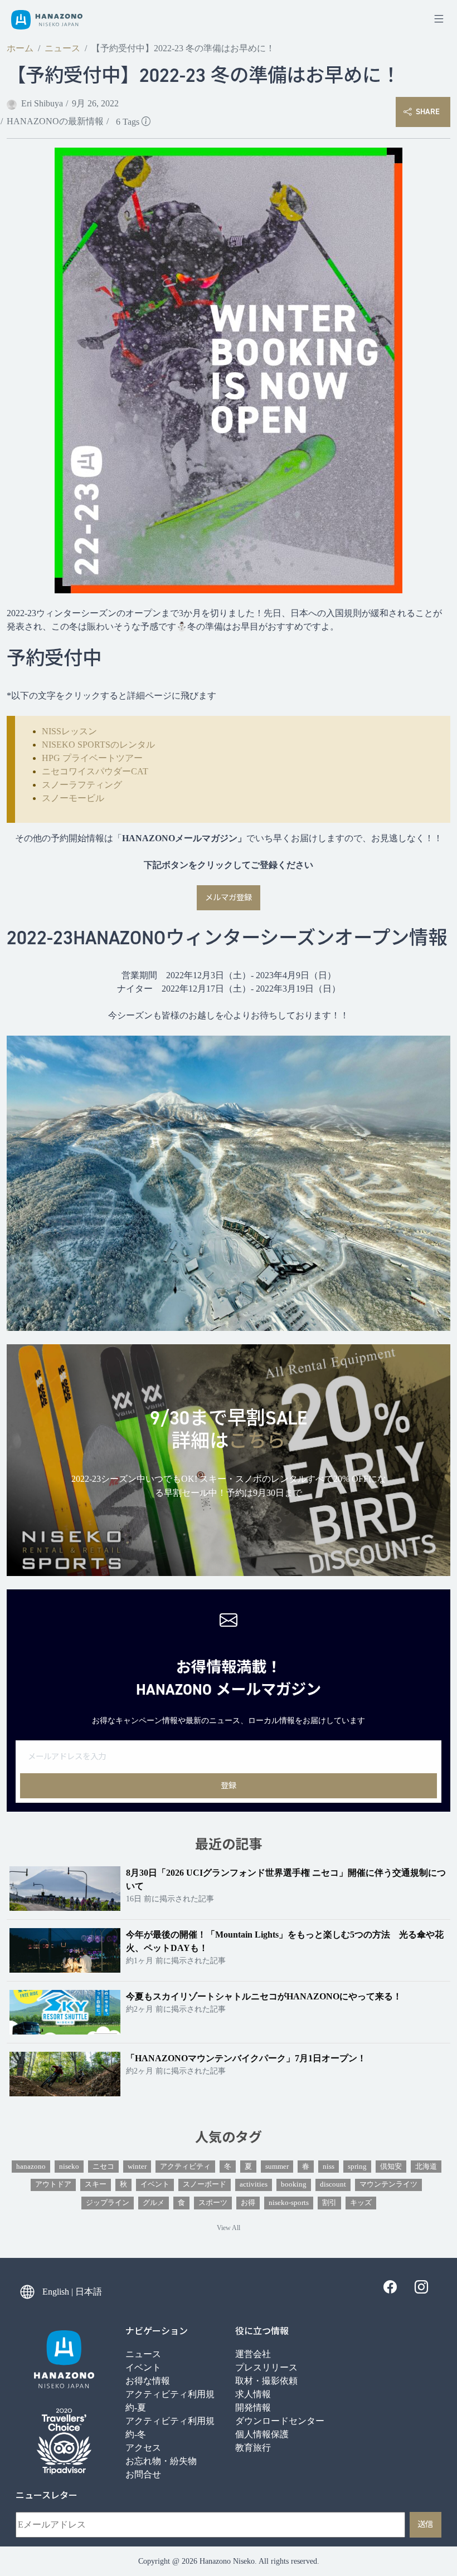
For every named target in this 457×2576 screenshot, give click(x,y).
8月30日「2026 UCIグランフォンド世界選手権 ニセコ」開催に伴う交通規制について (286, 1879)
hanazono (31, 2167)
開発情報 (253, 2407)
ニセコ (103, 2167)
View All (229, 2228)
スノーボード (205, 2184)
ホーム (20, 48)
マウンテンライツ (388, 2184)
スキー (96, 2184)
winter (137, 2167)
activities (254, 2184)
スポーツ (213, 2203)
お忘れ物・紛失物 (161, 2461)
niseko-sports (289, 2203)
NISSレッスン (69, 731)
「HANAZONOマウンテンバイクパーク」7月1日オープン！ (246, 2058)
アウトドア (53, 2184)
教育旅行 (253, 2448)
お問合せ (143, 2474)
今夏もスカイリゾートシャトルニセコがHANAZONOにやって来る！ (264, 1996)
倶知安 (391, 2167)
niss (329, 2167)
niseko (69, 2167)
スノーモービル (73, 798)
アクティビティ (185, 2167)
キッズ (361, 2203)
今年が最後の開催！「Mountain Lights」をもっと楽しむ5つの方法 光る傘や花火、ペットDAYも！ (285, 1941)
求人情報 (253, 2394)
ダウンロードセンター (280, 2421)
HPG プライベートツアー (92, 758)
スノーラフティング (82, 785)
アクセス (143, 2448)
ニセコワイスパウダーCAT (95, 771)
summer (277, 2167)
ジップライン (108, 2203)
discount (333, 2184)
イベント (155, 2184)
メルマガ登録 (229, 897)
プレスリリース (266, 2367)
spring (357, 2167)
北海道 (426, 2167)
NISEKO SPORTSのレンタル (98, 745)
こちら (257, 1441)
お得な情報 (148, 2381)
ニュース (62, 48)
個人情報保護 (262, 2434)
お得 (248, 2203)
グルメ (154, 2203)
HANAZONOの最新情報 (55, 121)
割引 (329, 2203)
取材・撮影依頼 (266, 2381)
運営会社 (253, 2354)
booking (294, 2184)
